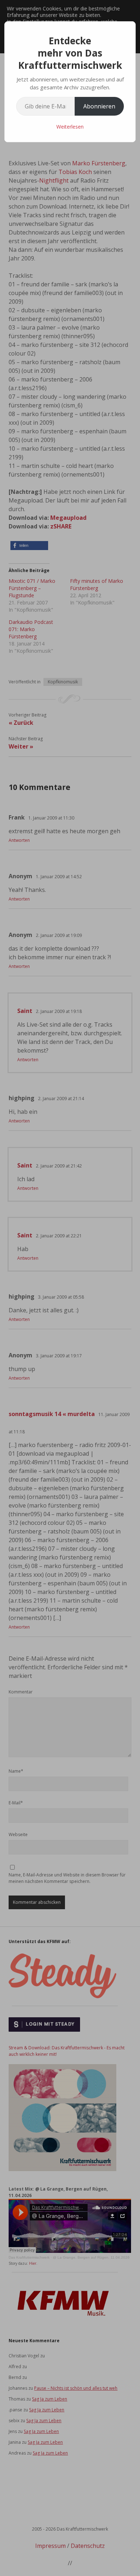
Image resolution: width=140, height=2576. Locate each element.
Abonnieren (99, 106)
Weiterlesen (70, 127)
